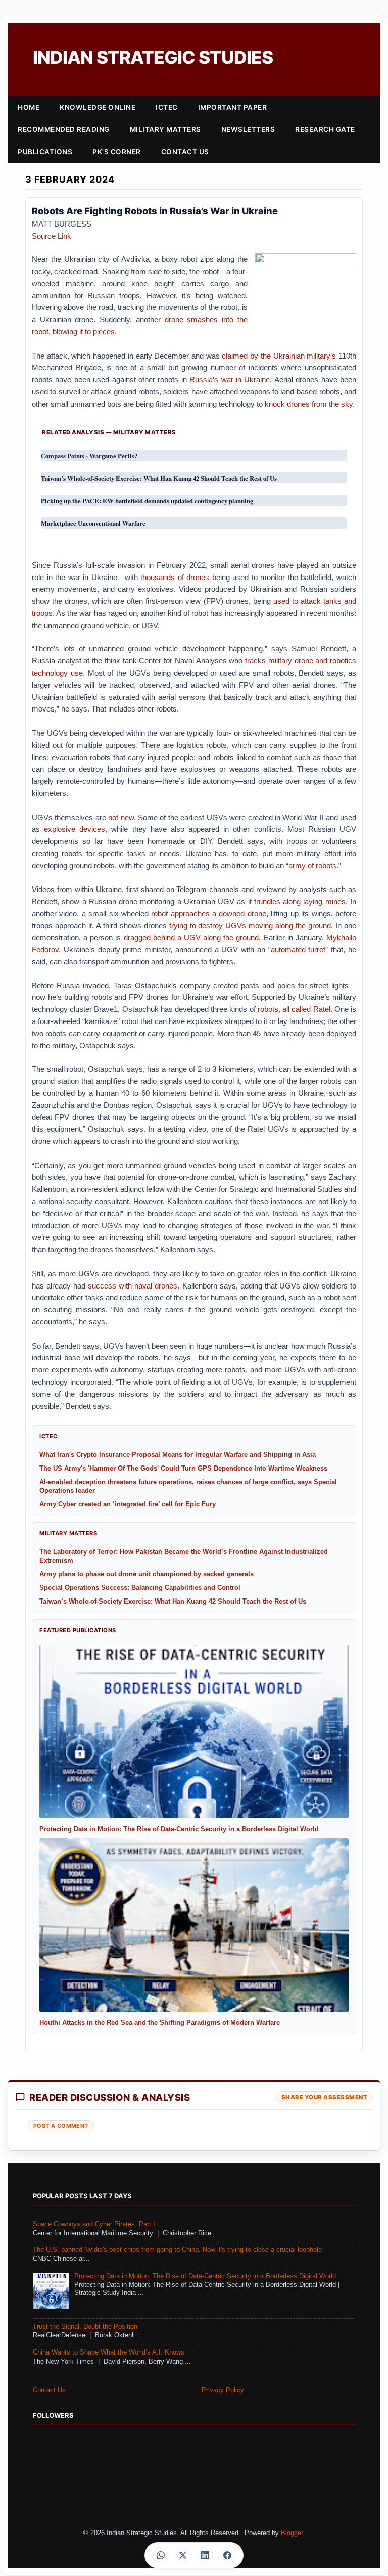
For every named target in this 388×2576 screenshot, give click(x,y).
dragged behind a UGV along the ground (191, 937)
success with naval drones (133, 1286)
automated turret (298, 949)
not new (121, 817)
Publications (45, 152)
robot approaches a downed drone (209, 914)
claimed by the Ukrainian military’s (279, 356)
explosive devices (75, 829)
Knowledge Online (98, 107)
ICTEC (167, 107)
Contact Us (185, 152)
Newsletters (248, 129)
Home (29, 107)
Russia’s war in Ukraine (230, 380)
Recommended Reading (64, 129)
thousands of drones (175, 577)
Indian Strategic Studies (153, 57)
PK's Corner (117, 152)
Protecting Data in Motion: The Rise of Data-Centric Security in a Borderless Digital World (205, 2276)
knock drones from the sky (309, 404)
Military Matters (165, 129)
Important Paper (233, 107)
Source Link (52, 236)
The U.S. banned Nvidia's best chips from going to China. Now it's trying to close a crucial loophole (177, 2250)
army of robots (312, 865)
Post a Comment (61, 2126)
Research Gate (325, 129)
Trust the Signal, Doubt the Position (85, 2327)
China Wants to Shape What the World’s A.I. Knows (109, 2352)
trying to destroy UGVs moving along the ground (250, 926)
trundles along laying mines (300, 901)
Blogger (292, 2533)
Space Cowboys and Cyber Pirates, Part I (94, 2224)
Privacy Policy (223, 2390)
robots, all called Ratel (294, 1009)
